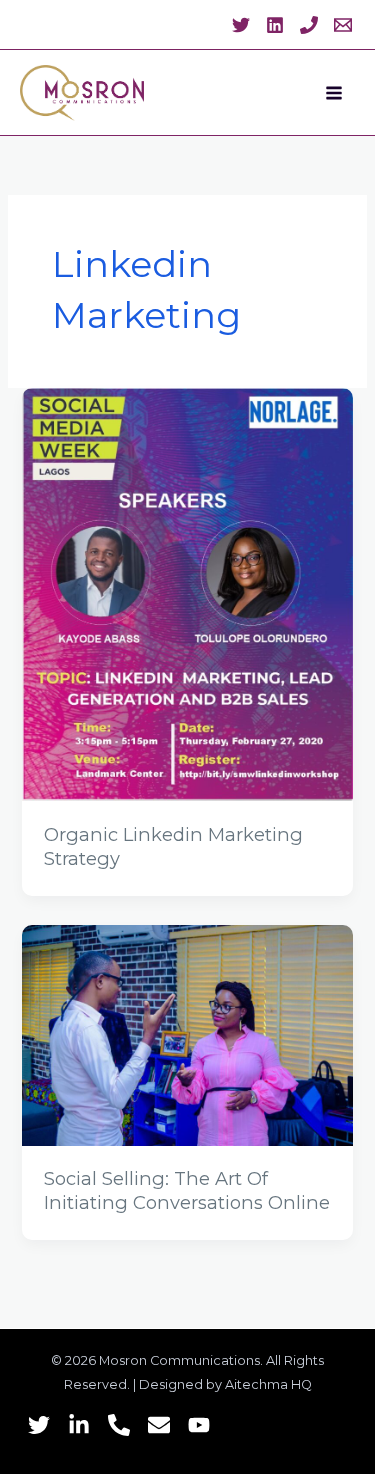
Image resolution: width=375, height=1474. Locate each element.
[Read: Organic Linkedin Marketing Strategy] (187, 594)
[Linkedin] (275, 25)
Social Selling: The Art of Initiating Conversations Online (187, 1190)
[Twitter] (241, 25)
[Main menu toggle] (334, 93)
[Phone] (119, 1425)
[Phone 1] (309, 25)
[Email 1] (343, 25)
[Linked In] (79, 1425)
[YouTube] (199, 1425)
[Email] (159, 1425)
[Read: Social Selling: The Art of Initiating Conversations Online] (187, 1034)
